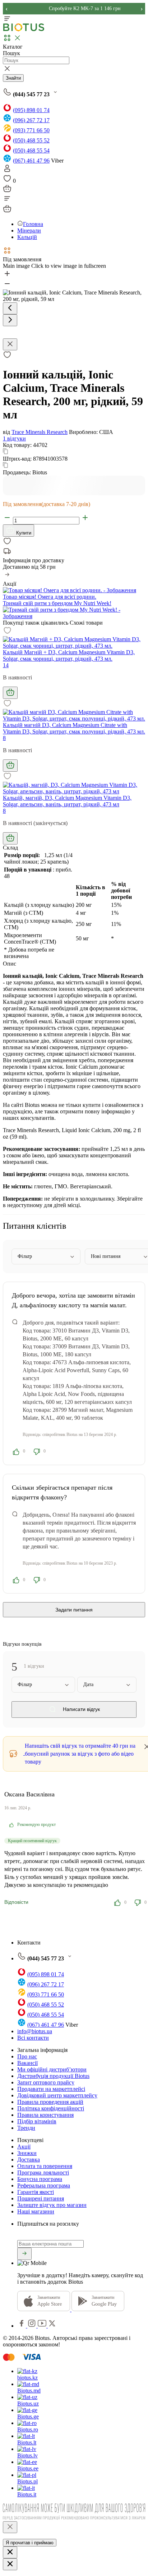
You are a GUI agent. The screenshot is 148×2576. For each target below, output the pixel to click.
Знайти (13, 78)
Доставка (29, 2160)
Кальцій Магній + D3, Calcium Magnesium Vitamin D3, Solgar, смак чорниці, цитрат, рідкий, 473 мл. (69, 655)
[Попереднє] (10, 308)
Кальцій (27, 237)
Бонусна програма (40, 2179)
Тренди (26, 2128)
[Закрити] (10, 2527)
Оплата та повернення (45, 2166)
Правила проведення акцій (50, 2102)
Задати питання (74, 1610)
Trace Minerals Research (40, 432)
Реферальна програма (44, 2185)
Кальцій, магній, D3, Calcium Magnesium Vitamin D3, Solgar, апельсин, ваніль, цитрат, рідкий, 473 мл (67, 801)
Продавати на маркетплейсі (51, 2089)
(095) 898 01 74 (31, 110)
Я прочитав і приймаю (30, 2543)
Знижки (27, 2153)
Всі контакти (33, 2038)
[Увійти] (7, 171)
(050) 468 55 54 (31, 150)
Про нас (27, 2056)
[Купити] (10, 693)
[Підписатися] (24, 2254)
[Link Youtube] (43, 2326)
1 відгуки (14, 438)
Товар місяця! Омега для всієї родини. (50, 597)
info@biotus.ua (35, 2031)
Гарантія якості (36, 2192)
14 (6, 665)
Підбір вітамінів (37, 2121)
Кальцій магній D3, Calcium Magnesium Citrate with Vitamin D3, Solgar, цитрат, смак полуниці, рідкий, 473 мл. (74, 728)
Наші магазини (36, 2211)
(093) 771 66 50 (31, 130)
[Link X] (52, 2326)
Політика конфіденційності (51, 2108)
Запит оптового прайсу (46, 2082)
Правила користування (45, 2115)
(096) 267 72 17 (31, 120)
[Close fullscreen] (10, 344)
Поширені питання (41, 2198)
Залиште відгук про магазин (52, 2205)
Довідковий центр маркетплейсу (57, 2095)
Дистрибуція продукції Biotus (53, 2076)
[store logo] (24, 30)
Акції (24, 2147)
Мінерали (29, 230)
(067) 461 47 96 (31, 161)
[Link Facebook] (22, 2326)
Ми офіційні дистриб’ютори (52, 2069)
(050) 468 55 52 (31, 140)
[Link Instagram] (33, 2326)
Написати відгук (81, 1709)
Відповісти (16, 1902)
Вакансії (27, 2063)
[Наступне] (10, 320)
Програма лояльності (43, 2172)
